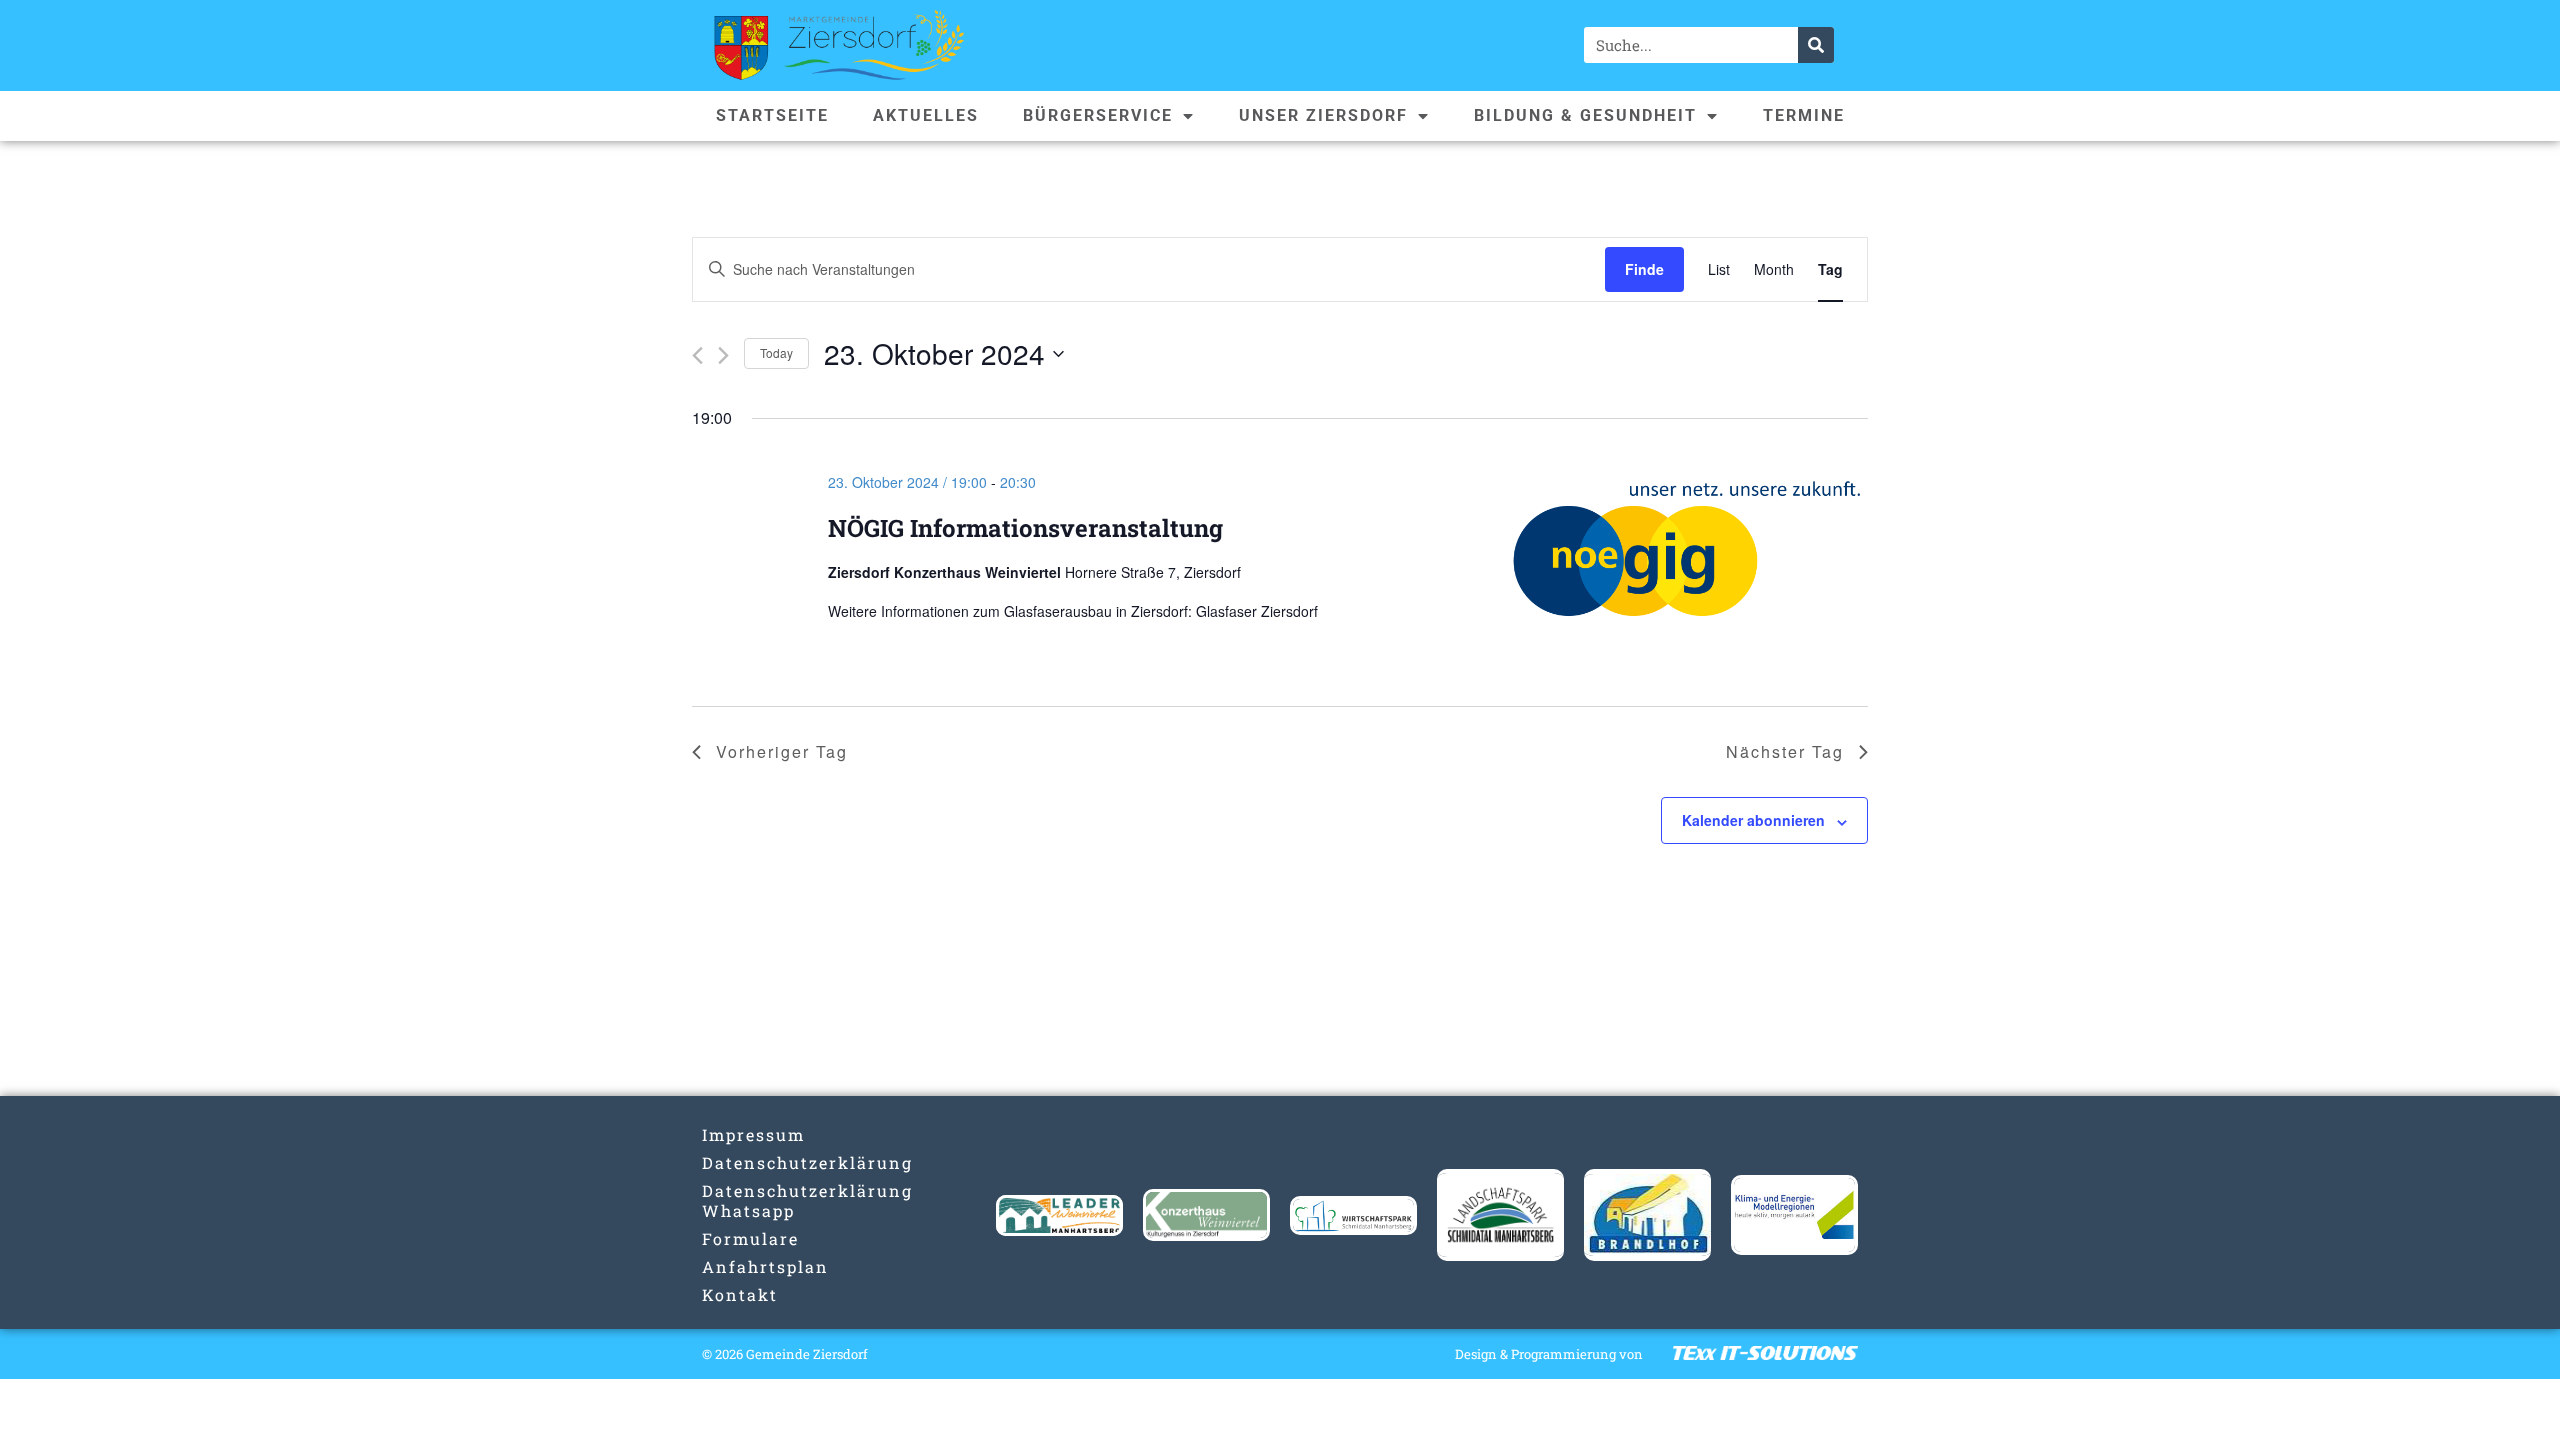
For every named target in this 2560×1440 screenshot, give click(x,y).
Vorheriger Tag (782, 751)
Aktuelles (926, 115)
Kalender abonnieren (1753, 820)
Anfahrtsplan (765, 1266)
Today (776, 352)
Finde (1644, 269)
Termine (1804, 115)
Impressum (753, 1134)
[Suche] (1816, 45)
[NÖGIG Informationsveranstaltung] (1688, 556)
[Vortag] (697, 355)
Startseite (772, 115)
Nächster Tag (1785, 751)
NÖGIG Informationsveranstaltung (1025, 528)
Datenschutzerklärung (765, 1162)
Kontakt (740, 1294)
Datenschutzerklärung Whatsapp (765, 1200)
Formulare (750, 1238)
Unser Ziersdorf (1323, 115)
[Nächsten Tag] (723, 355)
